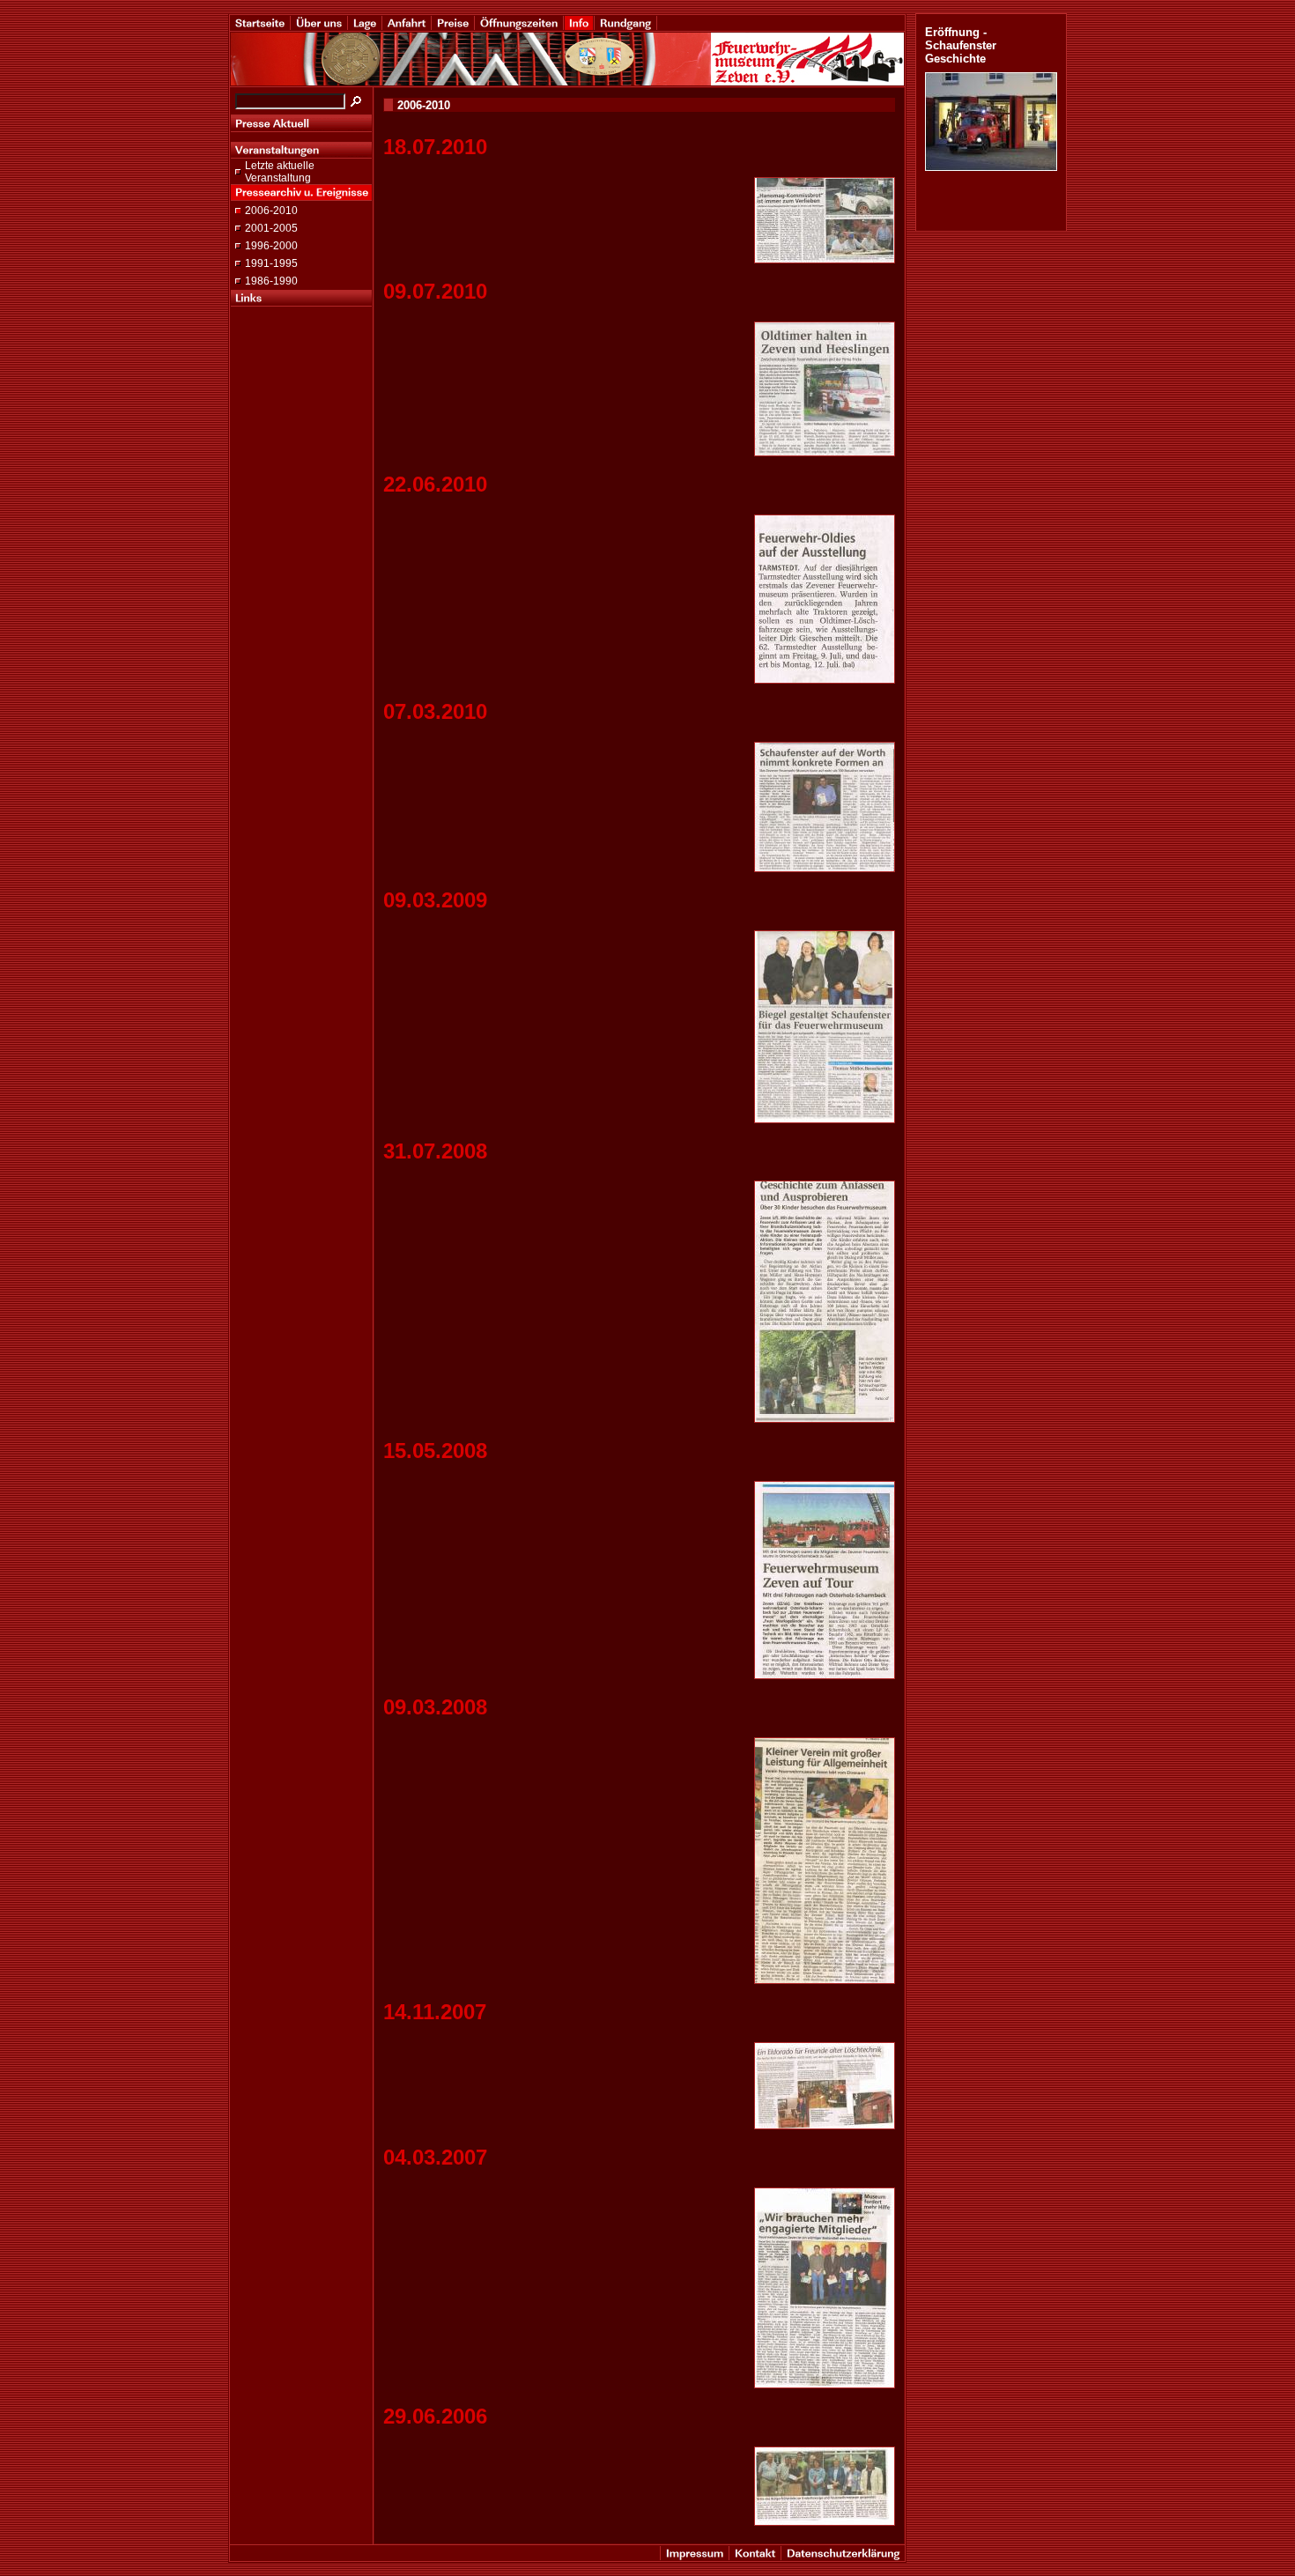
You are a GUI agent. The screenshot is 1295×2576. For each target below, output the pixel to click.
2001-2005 (271, 228)
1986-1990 (271, 281)
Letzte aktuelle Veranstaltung (280, 172)
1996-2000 (271, 246)
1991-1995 (271, 263)
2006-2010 (271, 211)
